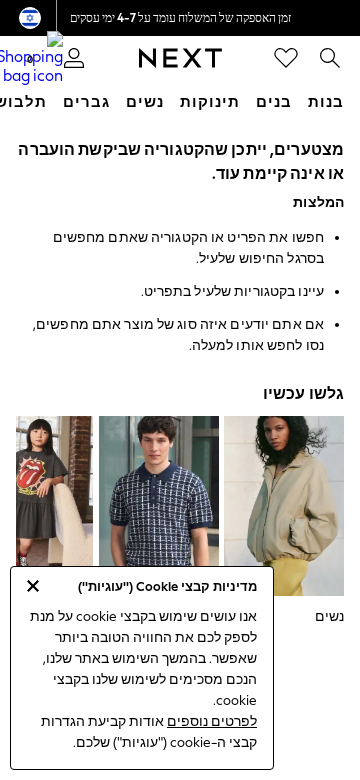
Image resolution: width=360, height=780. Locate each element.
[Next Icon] (180, 58)
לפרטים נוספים (212, 721)
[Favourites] (286, 58)
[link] (330, 58)
